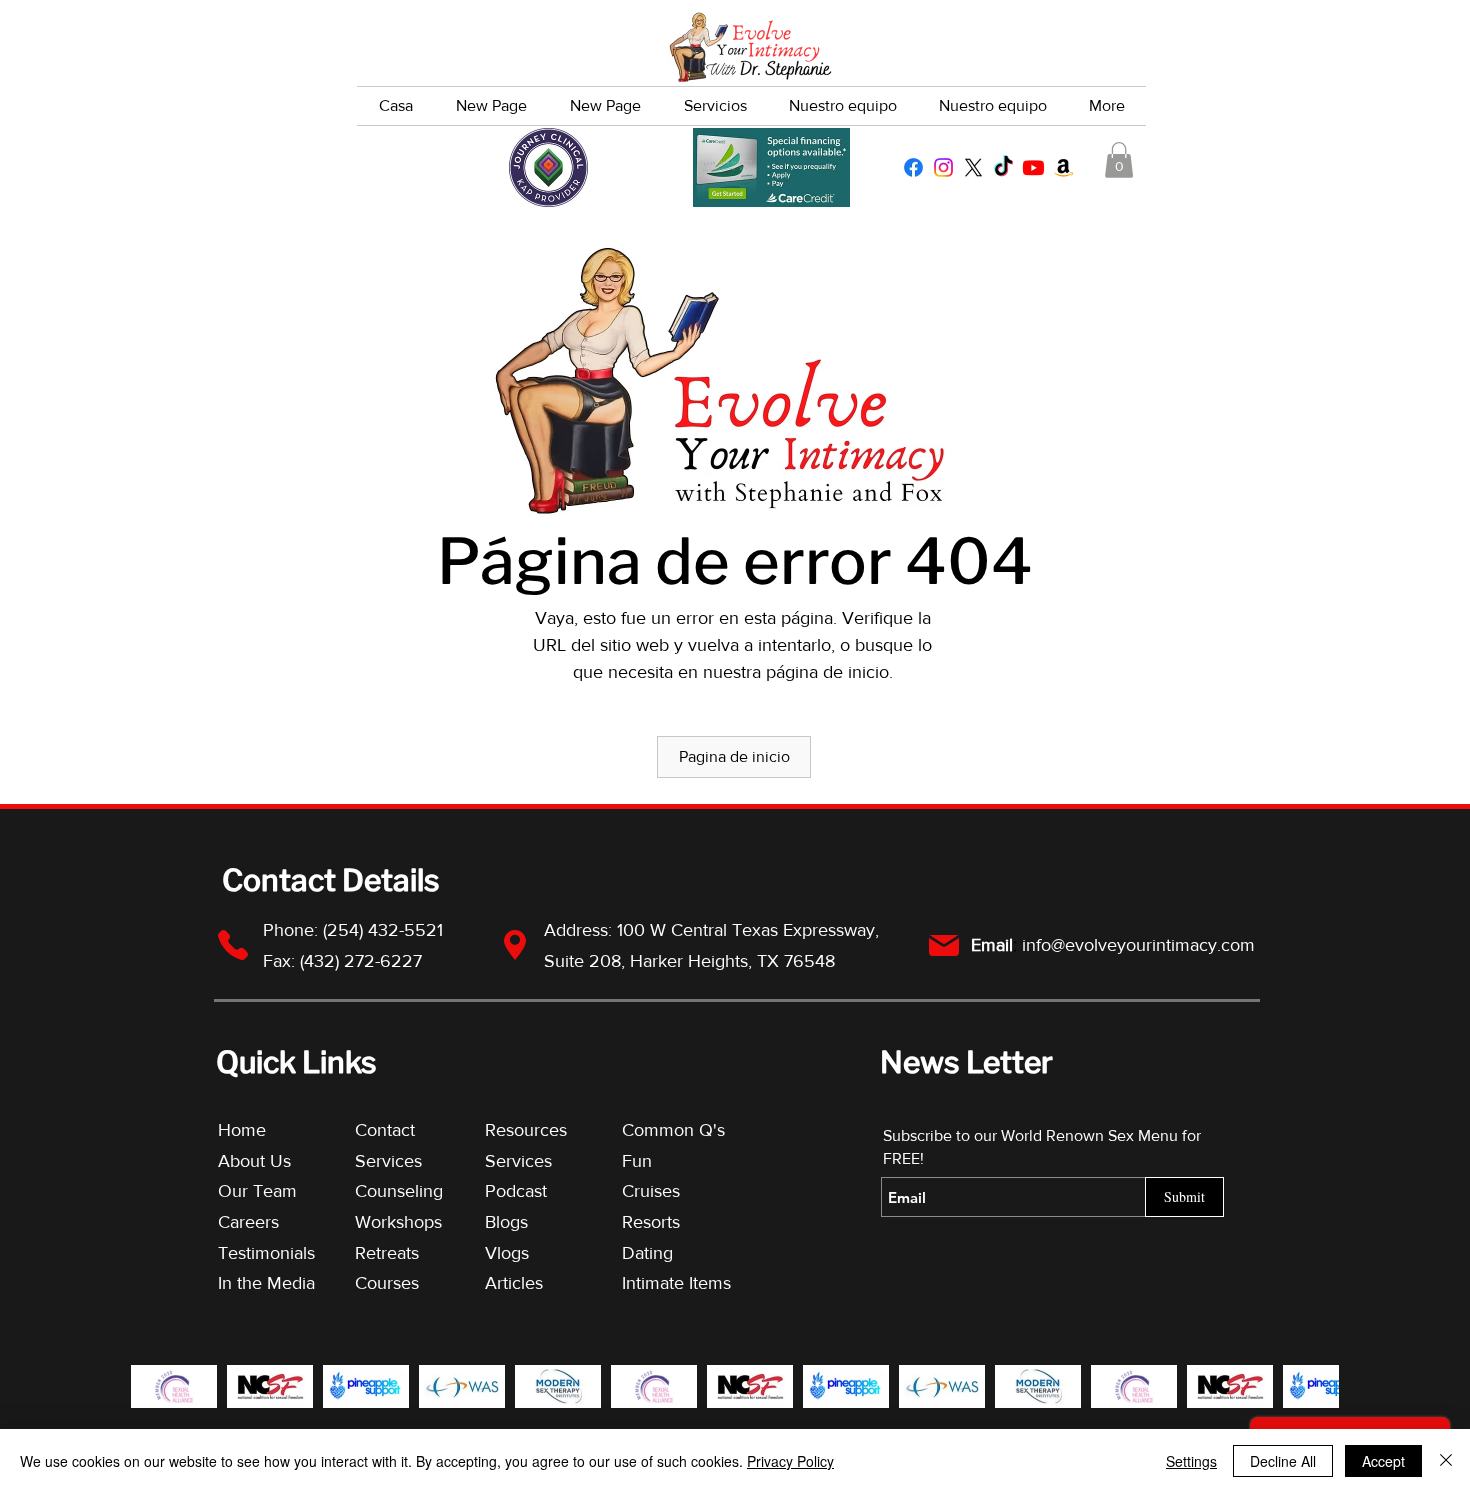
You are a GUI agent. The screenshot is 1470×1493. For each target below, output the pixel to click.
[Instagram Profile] (943, 167)
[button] (1119, 160)
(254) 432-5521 (385, 930)
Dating (647, 1253)
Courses (387, 1283)
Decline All (1283, 1461)
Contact (385, 1130)
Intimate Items (676, 1283)
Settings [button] (1191, 1461)
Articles (514, 1283)
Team (275, 1191)
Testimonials (269, 1253)
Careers (248, 1222)
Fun (637, 1161)
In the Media (266, 1283)
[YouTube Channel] (1033, 167)
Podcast (516, 1191)
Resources (526, 1130)
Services (388, 1161)
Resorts (651, 1222)
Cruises (651, 1191)
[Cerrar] (1446, 1461)
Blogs (506, 1222)
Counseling (399, 1191)
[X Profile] (973, 167)
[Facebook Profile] (913, 167)
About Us (254, 1161)
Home (242, 1130)
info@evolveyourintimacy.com (1138, 945)
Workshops (398, 1222)
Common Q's (673, 1130)
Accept (1383, 1461)
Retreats (387, 1253)
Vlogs (507, 1253)
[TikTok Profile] (1003, 167)
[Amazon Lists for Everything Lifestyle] (1063, 167)
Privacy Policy (790, 1461)
